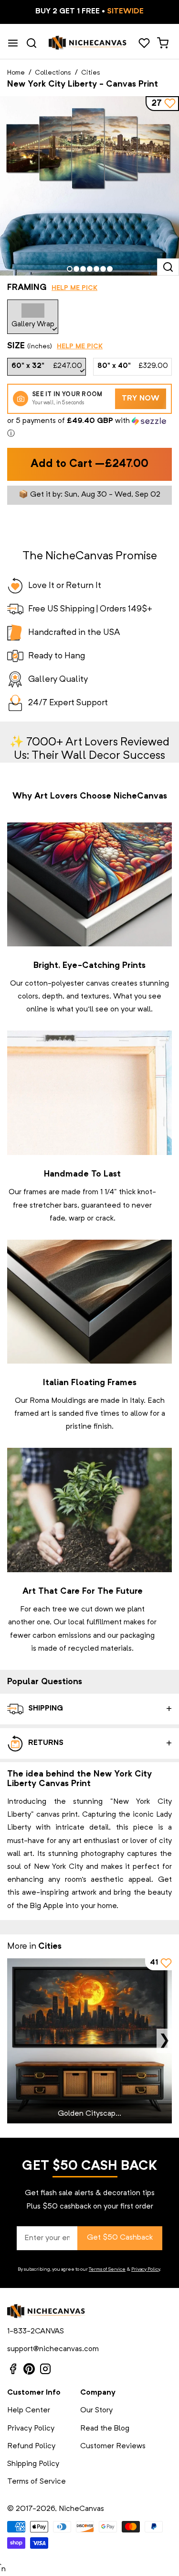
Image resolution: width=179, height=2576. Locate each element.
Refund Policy (31, 2446)
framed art (32, 1414)
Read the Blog (105, 2429)
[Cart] (163, 43)
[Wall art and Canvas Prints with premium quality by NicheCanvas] (88, 43)
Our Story (96, 2410)
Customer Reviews (113, 2446)
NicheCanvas (81, 2509)
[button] (89, 428)
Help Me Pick (74, 288)
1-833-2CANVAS (36, 2332)
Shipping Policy (33, 2464)
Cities (91, 73)
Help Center (29, 2410)
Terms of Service (107, 2269)
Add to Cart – (89, 464)
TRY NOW (141, 399)
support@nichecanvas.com (53, 2349)
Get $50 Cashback (120, 2238)
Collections (53, 73)
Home (16, 73)
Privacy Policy (146, 2269)
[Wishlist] (144, 43)
